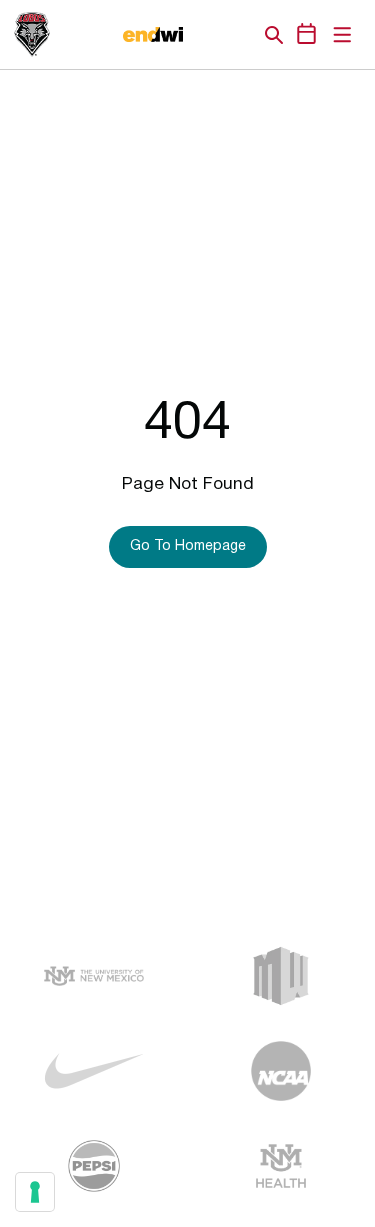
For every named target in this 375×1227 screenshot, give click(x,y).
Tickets (205, 35)
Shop (240, 35)
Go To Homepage (188, 546)
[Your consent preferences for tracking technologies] (35, 1192)
